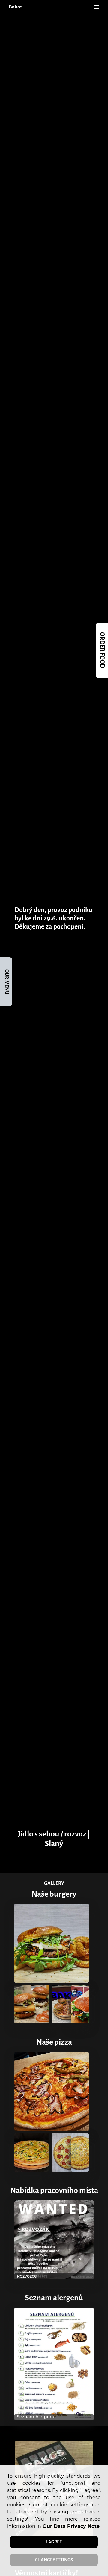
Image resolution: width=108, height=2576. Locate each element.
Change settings (54, 2560)
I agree (54, 2542)
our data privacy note (70, 2526)
